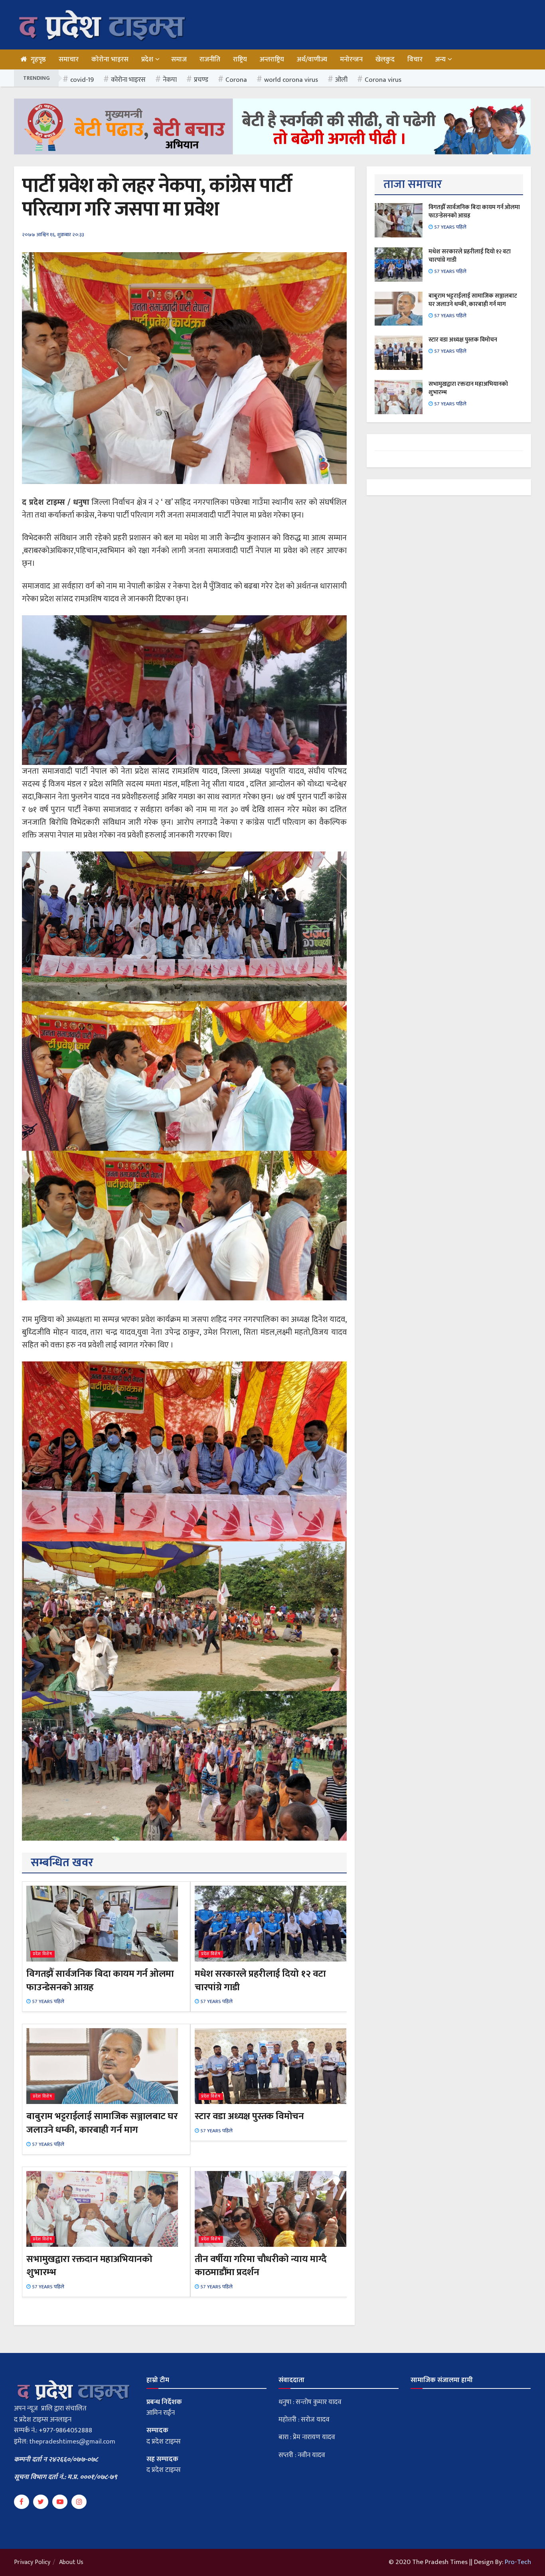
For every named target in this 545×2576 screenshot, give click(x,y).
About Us (71, 2562)
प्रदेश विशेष (42, 1954)
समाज (179, 59)
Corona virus (383, 80)
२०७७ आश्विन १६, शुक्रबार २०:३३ (53, 235)
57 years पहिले (47, 2001)
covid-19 (82, 80)
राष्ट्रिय (240, 59)
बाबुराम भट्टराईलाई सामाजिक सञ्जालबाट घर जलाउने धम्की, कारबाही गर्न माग (102, 2123)
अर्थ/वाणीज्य (312, 59)
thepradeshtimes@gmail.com (72, 2442)
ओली (341, 80)
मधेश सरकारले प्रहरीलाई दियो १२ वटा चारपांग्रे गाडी (260, 1981)
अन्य (440, 59)
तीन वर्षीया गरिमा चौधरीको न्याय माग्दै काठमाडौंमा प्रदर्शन (261, 2266)
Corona (236, 80)
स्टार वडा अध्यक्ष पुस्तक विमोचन (249, 2116)
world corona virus (291, 80)
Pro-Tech (518, 2562)
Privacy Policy (32, 2562)
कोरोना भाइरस (110, 59)
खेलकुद (385, 59)
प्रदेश (147, 59)
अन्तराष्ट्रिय (272, 59)
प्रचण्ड (201, 80)
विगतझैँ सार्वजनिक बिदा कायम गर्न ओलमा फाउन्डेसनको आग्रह (100, 1981)
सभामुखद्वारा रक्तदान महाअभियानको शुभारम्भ (89, 2266)
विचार (415, 59)
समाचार (69, 59)
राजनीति (210, 59)
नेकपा (170, 80)
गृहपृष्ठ (38, 59)
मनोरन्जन (351, 59)
